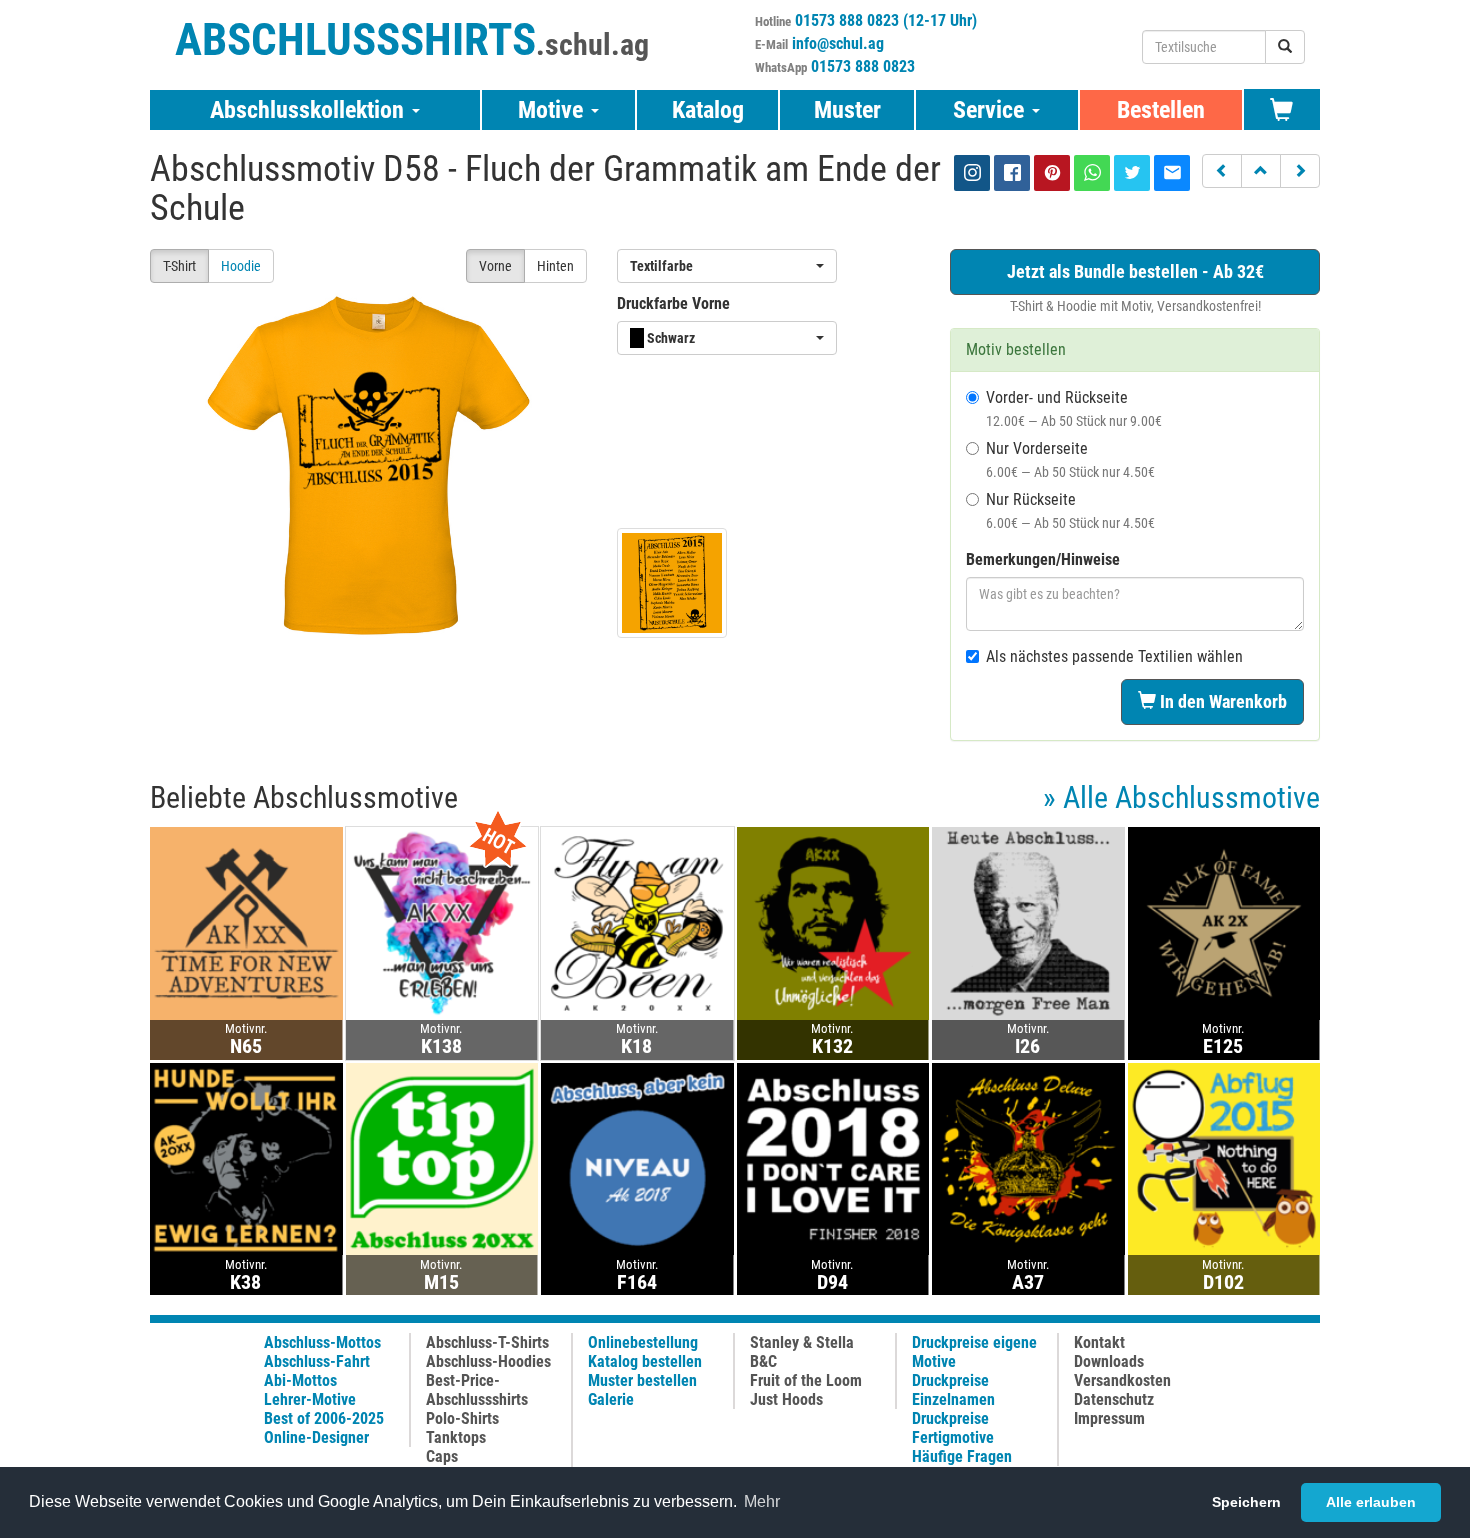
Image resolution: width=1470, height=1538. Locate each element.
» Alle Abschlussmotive (1181, 797)
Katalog (708, 110)
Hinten (555, 266)
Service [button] (991, 110)
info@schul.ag (838, 43)
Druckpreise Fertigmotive (953, 1428)
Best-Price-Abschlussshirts (477, 1390)
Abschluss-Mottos (322, 1342)
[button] (1222, 171)
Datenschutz (1114, 1399)
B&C (763, 1361)
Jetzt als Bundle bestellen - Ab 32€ (1135, 271)
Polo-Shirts (462, 1418)
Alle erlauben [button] (1371, 1502)
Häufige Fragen (962, 1456)
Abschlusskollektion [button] (310, 110)
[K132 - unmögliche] (833, 922)
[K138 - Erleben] (442, 922)
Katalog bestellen (645, 1361)
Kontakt (1099, 1342)
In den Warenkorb (1221, 701)
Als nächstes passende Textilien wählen (1114, 656)
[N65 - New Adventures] (246, 922)
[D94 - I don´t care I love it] (833, 1157)
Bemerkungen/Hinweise (1043, 559)
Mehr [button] (762, 1501)
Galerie (611, 1399)
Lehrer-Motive (310, 1399)
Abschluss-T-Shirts (487, 1342)
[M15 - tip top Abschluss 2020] (442, 1157)
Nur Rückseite (1070, 510)
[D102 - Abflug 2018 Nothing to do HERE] (1224, 1157)
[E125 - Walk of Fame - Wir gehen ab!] (1224, 922)
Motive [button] (553, 110)
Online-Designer (316, 1437)
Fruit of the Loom (806, 1380)
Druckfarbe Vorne (673, 303)
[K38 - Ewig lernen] (246, 1157)
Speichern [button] (1246, 1502)
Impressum (1109, 1418)
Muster (847, 110)
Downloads (1109, 1361)
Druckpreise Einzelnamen (953, 1390)
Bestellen (1161, 110)
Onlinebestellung (643, 1342)
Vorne (495, 266)
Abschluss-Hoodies (488, 1361)
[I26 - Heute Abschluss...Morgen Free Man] (1028, 922)
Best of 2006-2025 (324, 1418)
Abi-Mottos (300, 1380)
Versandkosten (1122, 1380)
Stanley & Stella (802, 1342)
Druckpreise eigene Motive (974, 1352)
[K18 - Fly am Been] (637, 922)
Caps (442, 1456)
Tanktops (456, 1437)
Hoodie (241, 266)
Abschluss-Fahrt (317, 1361)
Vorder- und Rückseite (1074, 408)
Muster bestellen (642, 1380)
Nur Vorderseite (1070, 459)
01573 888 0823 (863, 66)
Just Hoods (786, 1399)
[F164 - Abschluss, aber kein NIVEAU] (637, 1157)
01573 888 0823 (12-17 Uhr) (886, 20)
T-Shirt (179, 266)
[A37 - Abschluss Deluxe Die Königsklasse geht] (1028, 1157)
